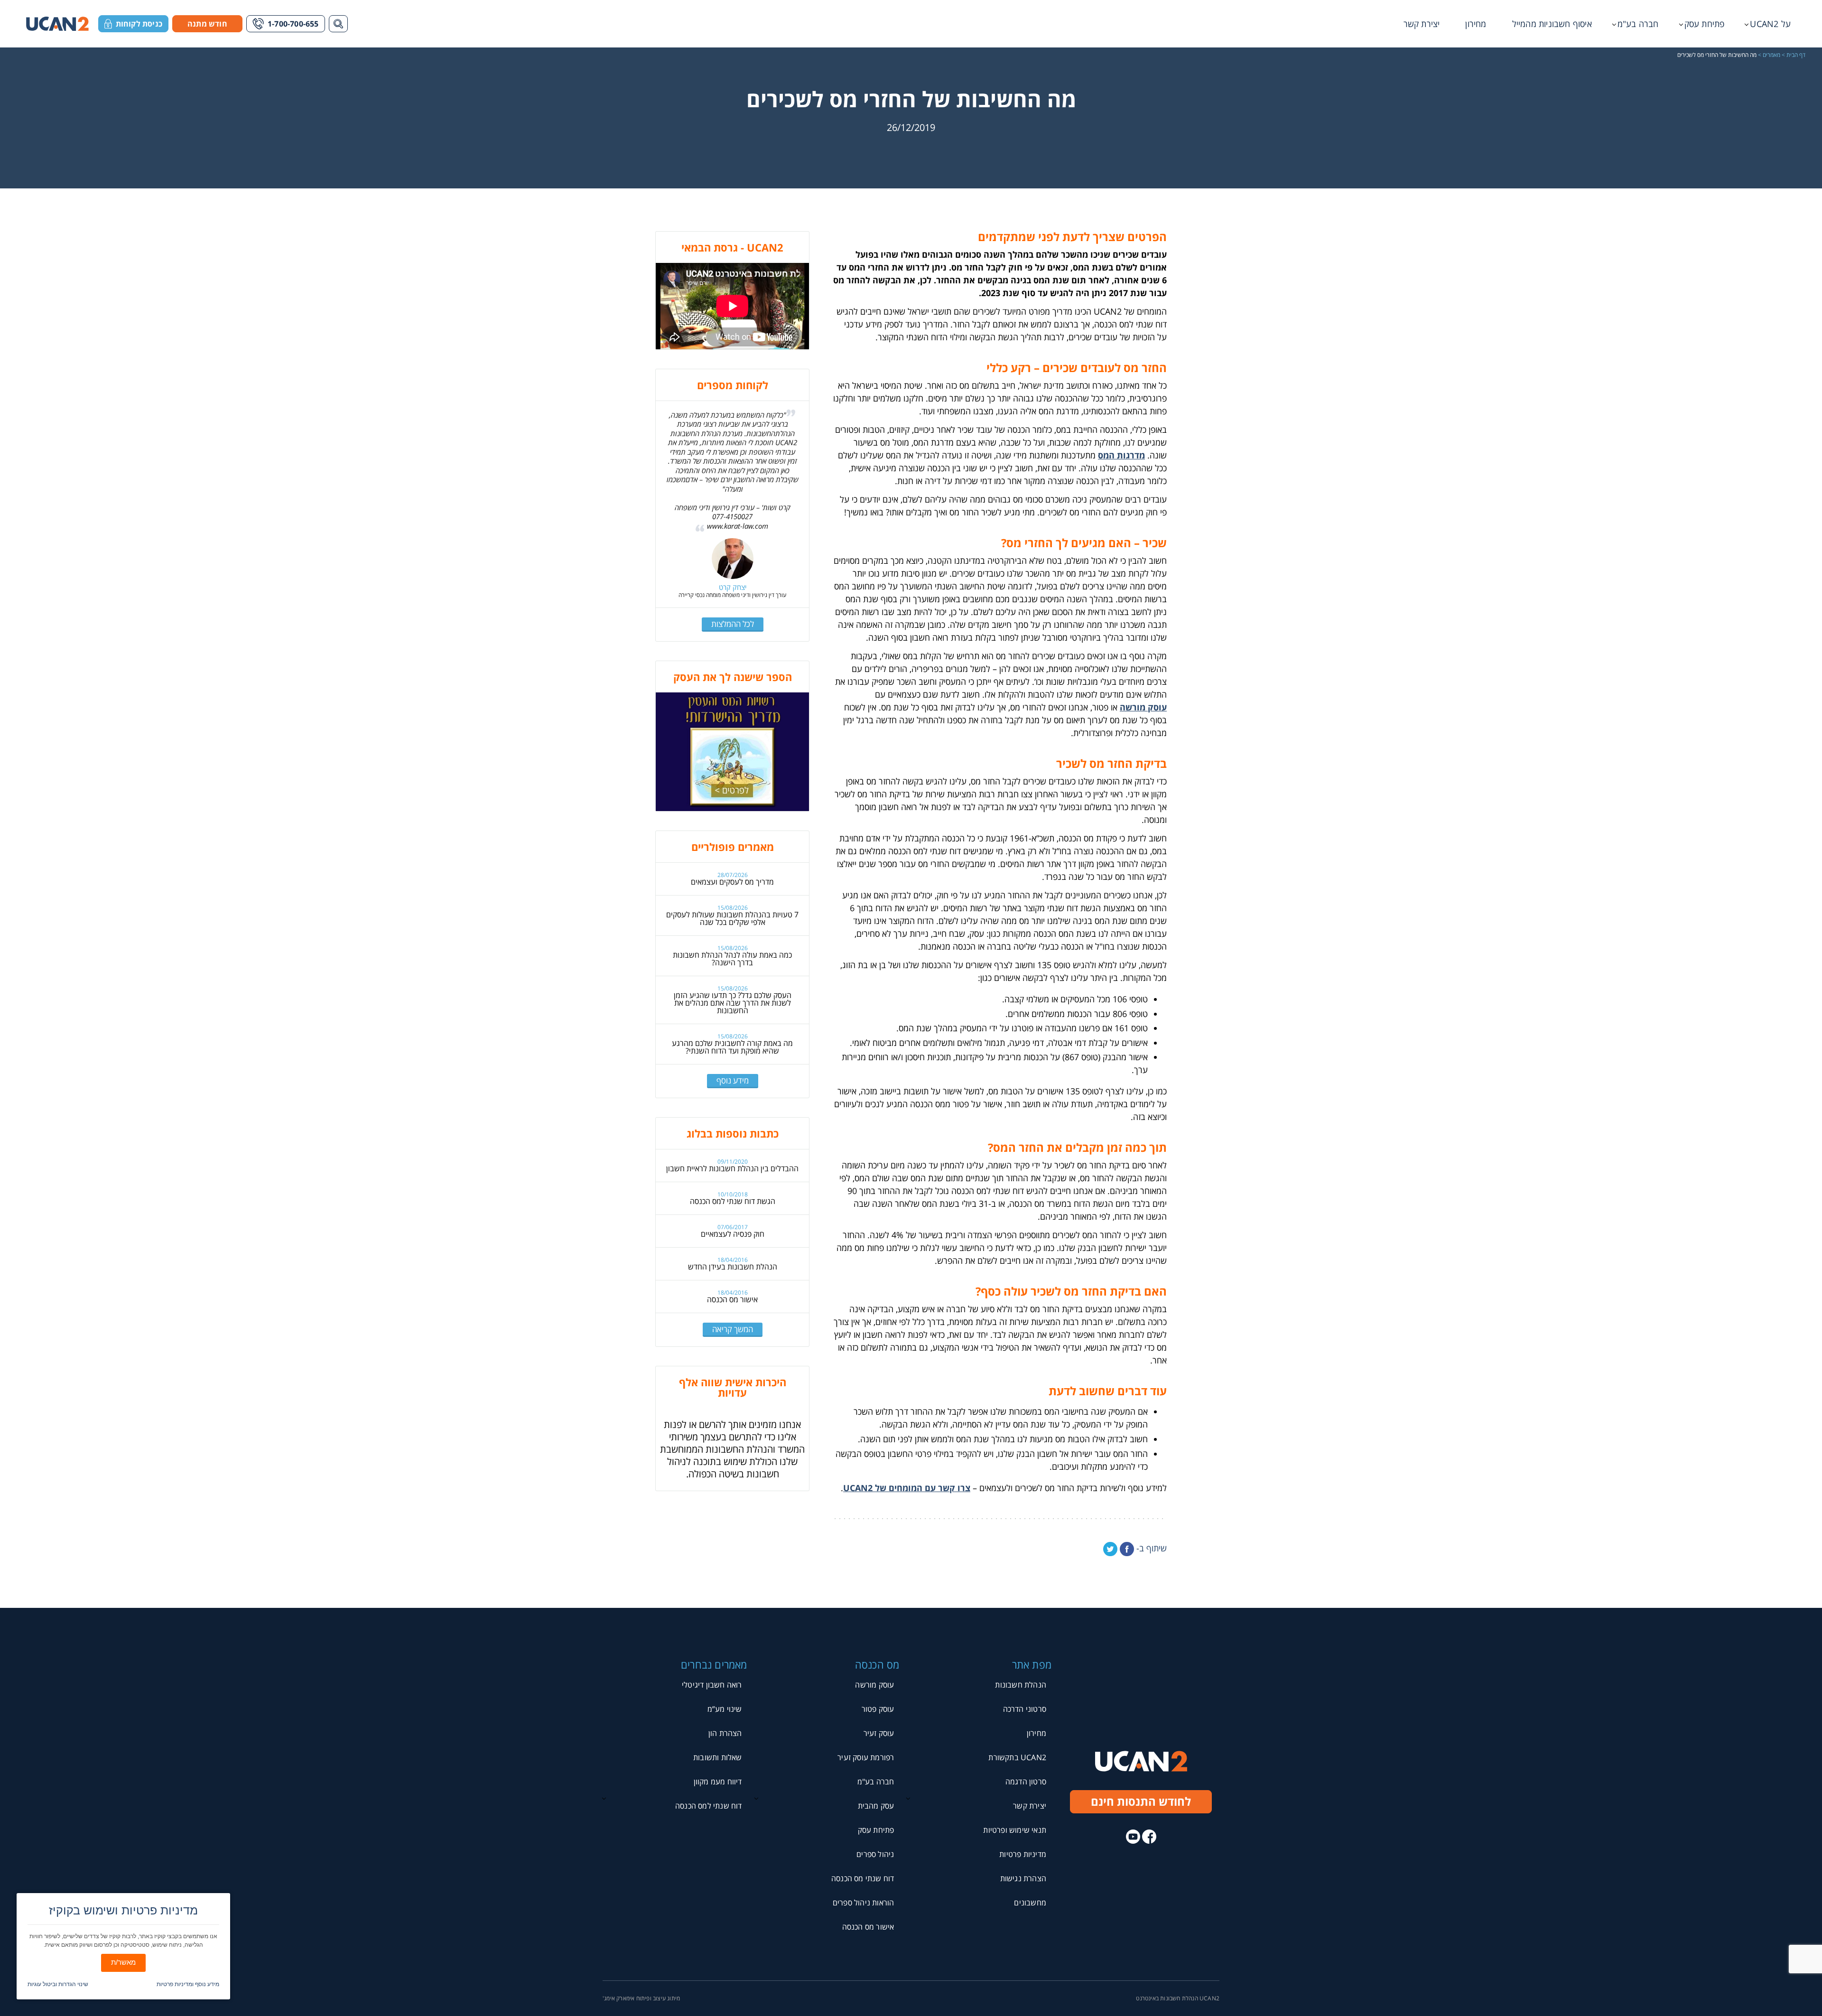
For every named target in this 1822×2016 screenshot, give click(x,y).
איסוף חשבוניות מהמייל (1552, 24)
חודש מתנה (207, 24)
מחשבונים (1030, 1903)
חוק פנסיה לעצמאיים (733, 1234)
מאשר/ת (123, 1962)
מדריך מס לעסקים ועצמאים (732, 882)
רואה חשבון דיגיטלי (712, 1685)
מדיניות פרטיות (1023, 1854)
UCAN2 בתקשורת (1017, 1757)
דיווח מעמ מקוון (718, 1782)
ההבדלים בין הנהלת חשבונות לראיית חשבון (732, 1168)
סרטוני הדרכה (1025, 1709)
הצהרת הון (725, 1733)
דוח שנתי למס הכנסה (709, 1806)
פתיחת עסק (1705, 24)
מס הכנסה (877, 1664)
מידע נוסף (733, 1080)
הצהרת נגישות (1023, 1878)
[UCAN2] (57, 24)
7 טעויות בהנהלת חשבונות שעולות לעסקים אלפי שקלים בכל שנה (732, 918)
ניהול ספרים (875, 1854)
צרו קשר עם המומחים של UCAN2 (907, 1488)
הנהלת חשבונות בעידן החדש (733, 1267)
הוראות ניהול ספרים (864, 1903)
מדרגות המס (1121, 455)
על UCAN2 (1770, 24)
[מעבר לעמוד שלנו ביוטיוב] (1133, 1837)
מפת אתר (1032, 1664)
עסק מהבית (876, 1806)
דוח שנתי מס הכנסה (863, 1878)
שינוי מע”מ (725, 1709)
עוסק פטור (878, 1709)
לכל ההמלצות (733, 624)
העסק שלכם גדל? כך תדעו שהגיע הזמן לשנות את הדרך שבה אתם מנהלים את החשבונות (733, 1003)
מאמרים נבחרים (714, 1664)
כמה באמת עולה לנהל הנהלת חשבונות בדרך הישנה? (732, 959)
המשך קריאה (733, 1329)
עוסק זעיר (879, 1733)
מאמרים (1771, 55)
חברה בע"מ (1638, 24)
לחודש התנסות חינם (1141, 1801)
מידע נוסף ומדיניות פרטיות (188, 1984)
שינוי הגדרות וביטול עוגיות (58, 1984)
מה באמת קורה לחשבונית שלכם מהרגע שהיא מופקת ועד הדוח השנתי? (732, 1047)
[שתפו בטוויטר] (1110, 1549)
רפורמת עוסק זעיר (866, 1757)
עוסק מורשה (1143, 707)
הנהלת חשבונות (1021, 1685)
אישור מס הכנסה (732, 1299)
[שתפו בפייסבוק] (1127, 1549)
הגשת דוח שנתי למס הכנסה (733, 1201)
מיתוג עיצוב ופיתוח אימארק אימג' (641, 1998)
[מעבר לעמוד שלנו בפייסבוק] (1149, 1837)
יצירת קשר (1422, 24)
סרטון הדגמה (1026, 1782)
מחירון (1476, 24)
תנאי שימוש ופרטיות (1015, 1830)
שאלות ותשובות (718, 1757)
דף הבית (1796, 55)
